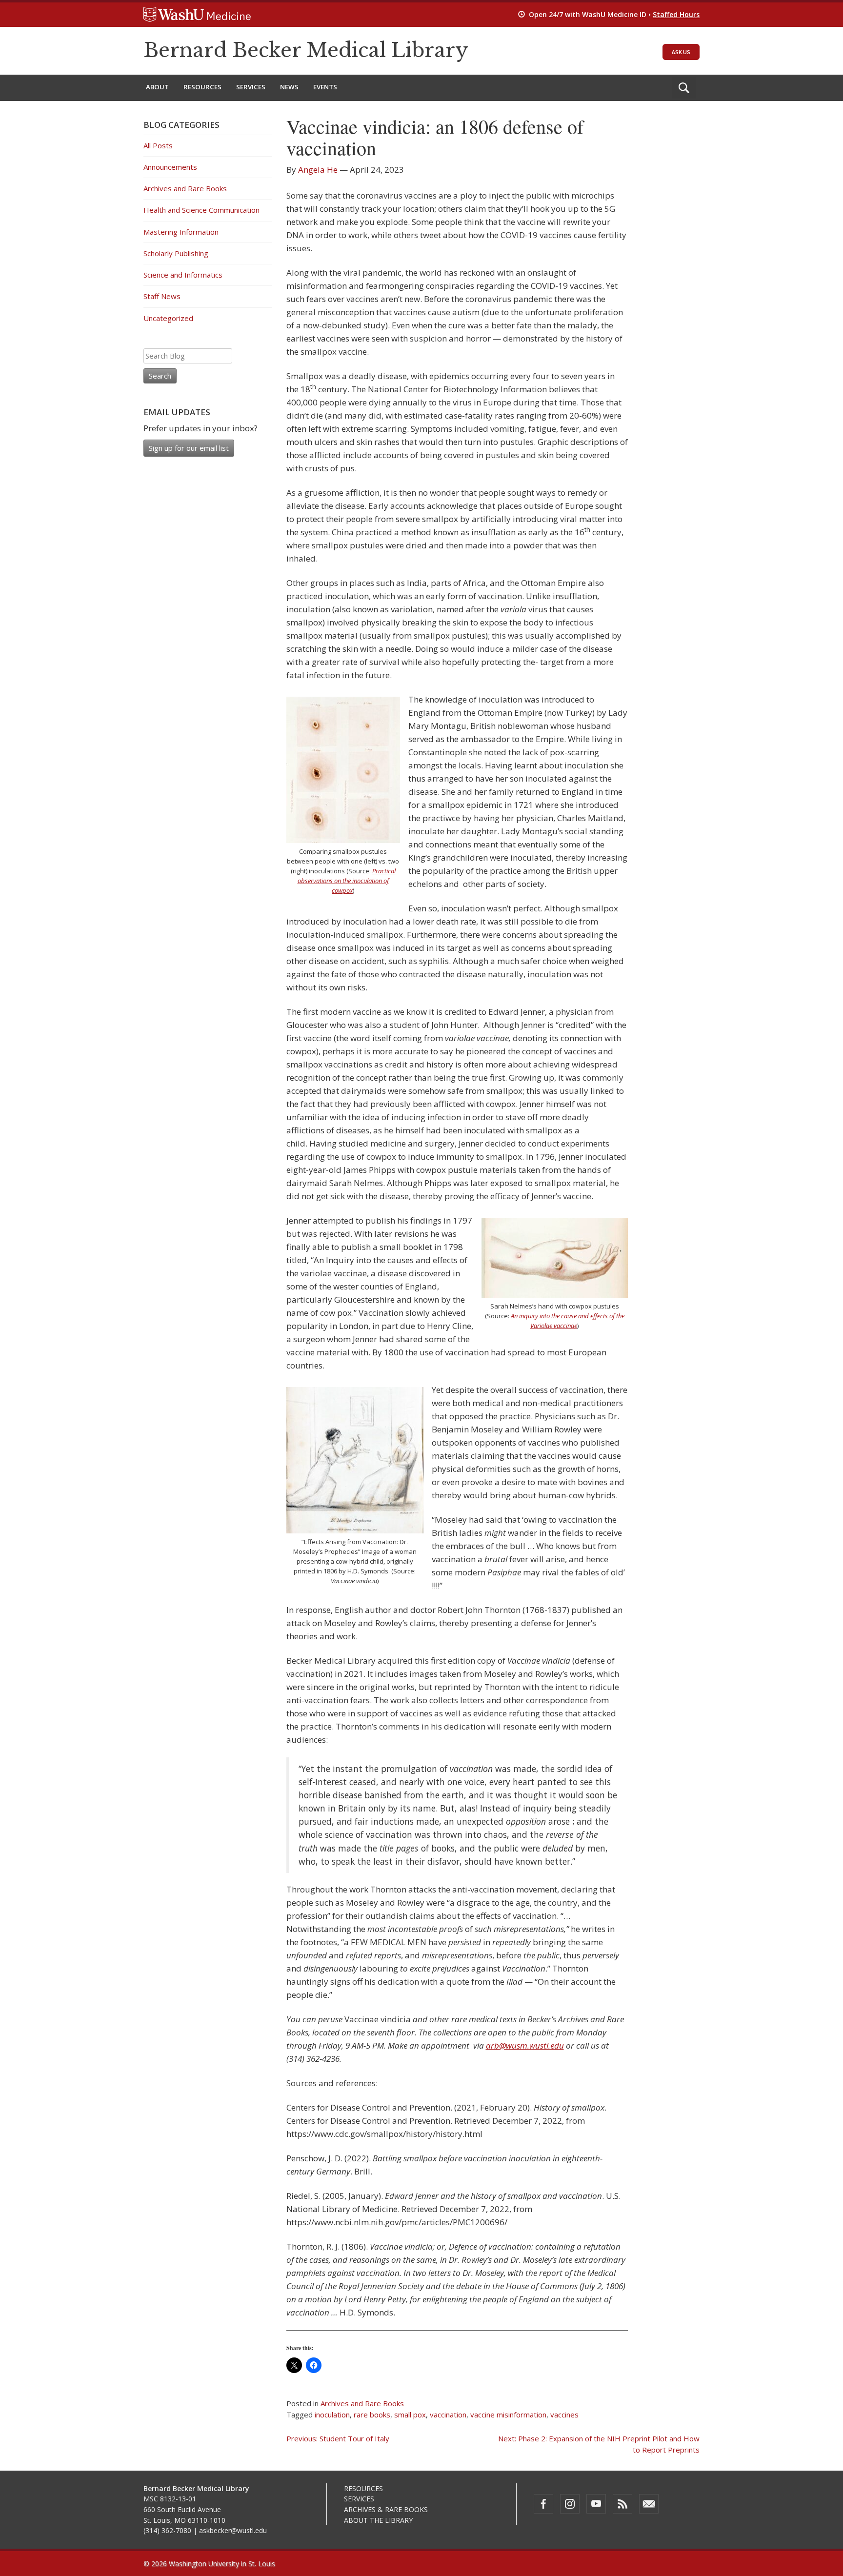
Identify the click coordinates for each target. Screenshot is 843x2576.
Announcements (170, 167)
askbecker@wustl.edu (233, 2530)
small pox (410, 2415)
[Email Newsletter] (649, 2504)
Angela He (318, 170)
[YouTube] (596, 2504)
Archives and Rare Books (362, 2403)
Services (251, 87)
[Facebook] (543, 2504)
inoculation (332, 2415)
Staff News (162, 296)
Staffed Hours (676, 14)
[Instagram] (570, 2504)
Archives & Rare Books (386, 2509)
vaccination (448, 2415)
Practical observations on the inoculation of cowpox (347, 881)
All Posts (158, 145)
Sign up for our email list (189, 448)
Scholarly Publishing (176, 253)
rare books (372, 2415)
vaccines (564, 2415)
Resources (202, 87)
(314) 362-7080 (167, 2530)
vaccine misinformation (508, 2415)
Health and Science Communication (201, 210)
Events (325, 87)
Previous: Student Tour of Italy (338, 2438)
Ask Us (681, 52)
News (289, 87)
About (157, 87)
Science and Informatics (183, 275)
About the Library (378, 2520)
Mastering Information (181, 232)
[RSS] (622, 2504)
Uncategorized (168, 318)
